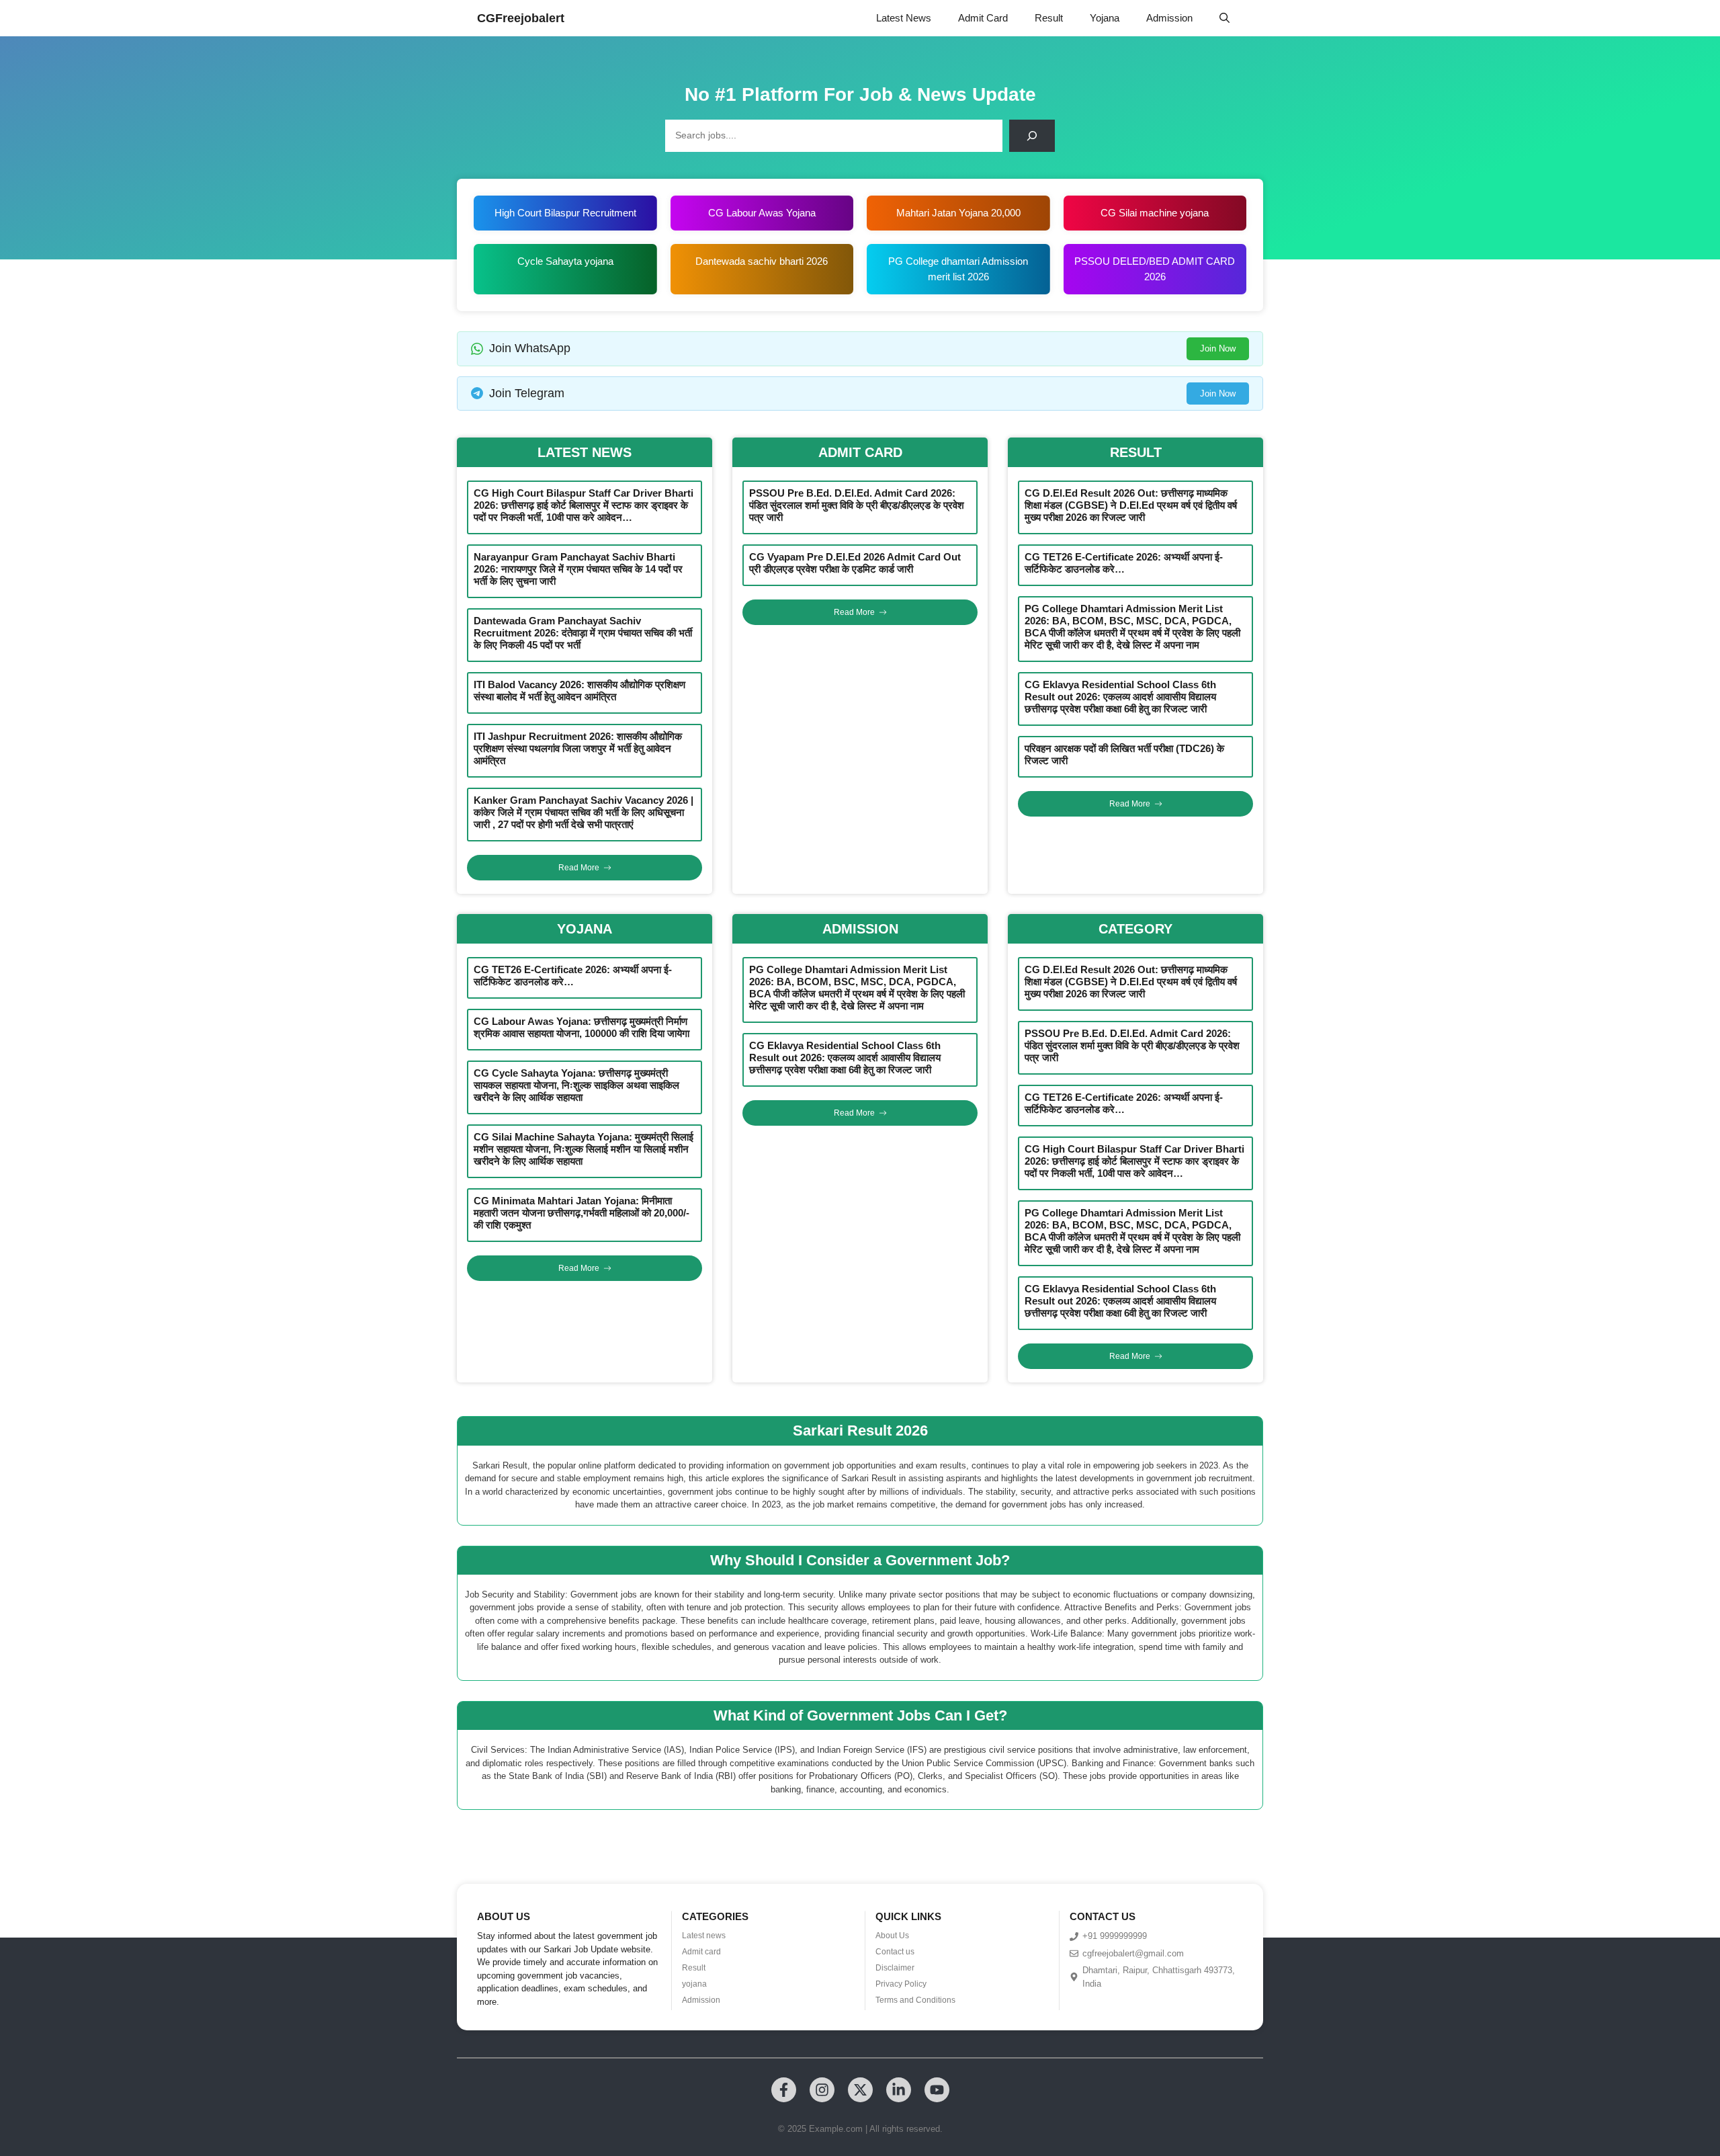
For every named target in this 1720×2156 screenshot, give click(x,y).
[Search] (1032, 136)
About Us (892, 1936)
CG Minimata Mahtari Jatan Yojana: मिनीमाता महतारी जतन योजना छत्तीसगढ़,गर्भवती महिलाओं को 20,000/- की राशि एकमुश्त (582, 1213)
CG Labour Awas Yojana (762, 213)
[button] (1224, 18)
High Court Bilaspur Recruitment (565, 213)
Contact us (895, 1952)
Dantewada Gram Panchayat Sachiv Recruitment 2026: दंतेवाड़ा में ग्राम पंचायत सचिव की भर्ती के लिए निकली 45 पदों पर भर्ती (583, 633)
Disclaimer (895, 1968)
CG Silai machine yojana (1155, 213)
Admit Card (983, 18)
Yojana (1105, 18)
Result (1049, 18)
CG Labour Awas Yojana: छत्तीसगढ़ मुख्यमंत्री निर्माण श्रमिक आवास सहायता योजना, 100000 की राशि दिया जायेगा (582, 1027)
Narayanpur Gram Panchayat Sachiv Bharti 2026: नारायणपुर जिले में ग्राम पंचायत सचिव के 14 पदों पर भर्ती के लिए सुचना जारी (578, 569)
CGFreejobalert (521, 18)
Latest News (904, 18)
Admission (1169, 18)
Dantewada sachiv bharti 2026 (762, 261)
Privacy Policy (901, 1984)
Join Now (1218, 348)
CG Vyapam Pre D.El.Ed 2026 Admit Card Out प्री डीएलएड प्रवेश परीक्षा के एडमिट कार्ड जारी (855, 563)
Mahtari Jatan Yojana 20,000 (958, 213)
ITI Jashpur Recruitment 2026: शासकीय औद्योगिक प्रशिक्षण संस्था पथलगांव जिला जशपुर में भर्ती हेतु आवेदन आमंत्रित (578, 748)
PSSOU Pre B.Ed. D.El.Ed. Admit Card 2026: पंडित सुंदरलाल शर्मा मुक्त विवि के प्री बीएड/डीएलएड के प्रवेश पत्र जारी (857, 505)
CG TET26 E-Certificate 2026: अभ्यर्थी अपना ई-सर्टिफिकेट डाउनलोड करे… (1124, 563)
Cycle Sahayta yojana (565, 261)
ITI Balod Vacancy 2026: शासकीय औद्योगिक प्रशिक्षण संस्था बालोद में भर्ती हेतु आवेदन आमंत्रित (579, 691)
